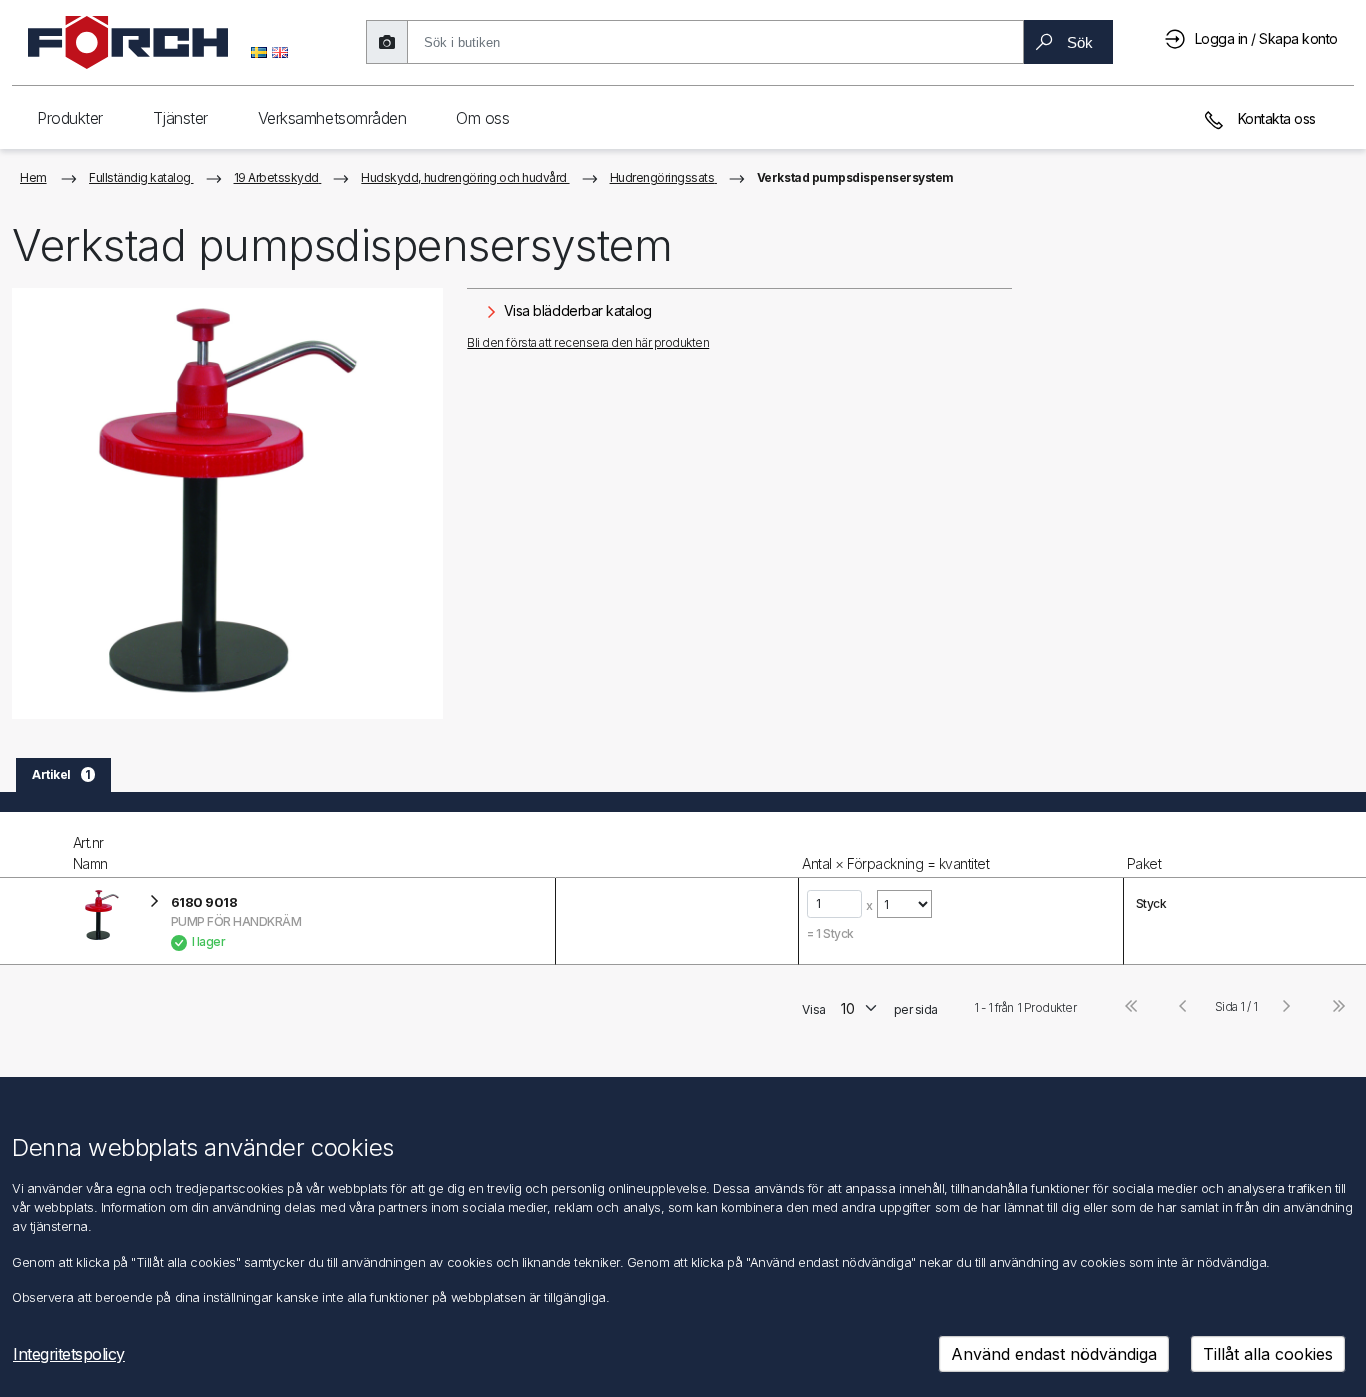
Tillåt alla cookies (1268, 1354)
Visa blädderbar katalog (575, 310)
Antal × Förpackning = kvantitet (895, 863)
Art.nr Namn (90, 853)
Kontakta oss (1275, 118)
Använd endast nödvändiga (1054, 1354)
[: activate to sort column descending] (34, 845)
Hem (33, 177)
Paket (1144, 863)
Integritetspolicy (69, 1354)
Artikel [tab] (61, 774)
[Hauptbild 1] (227, 503)
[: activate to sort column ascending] (676, 845)
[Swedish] (259, 51)
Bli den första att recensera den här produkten (588, 342)
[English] (280, 51)
